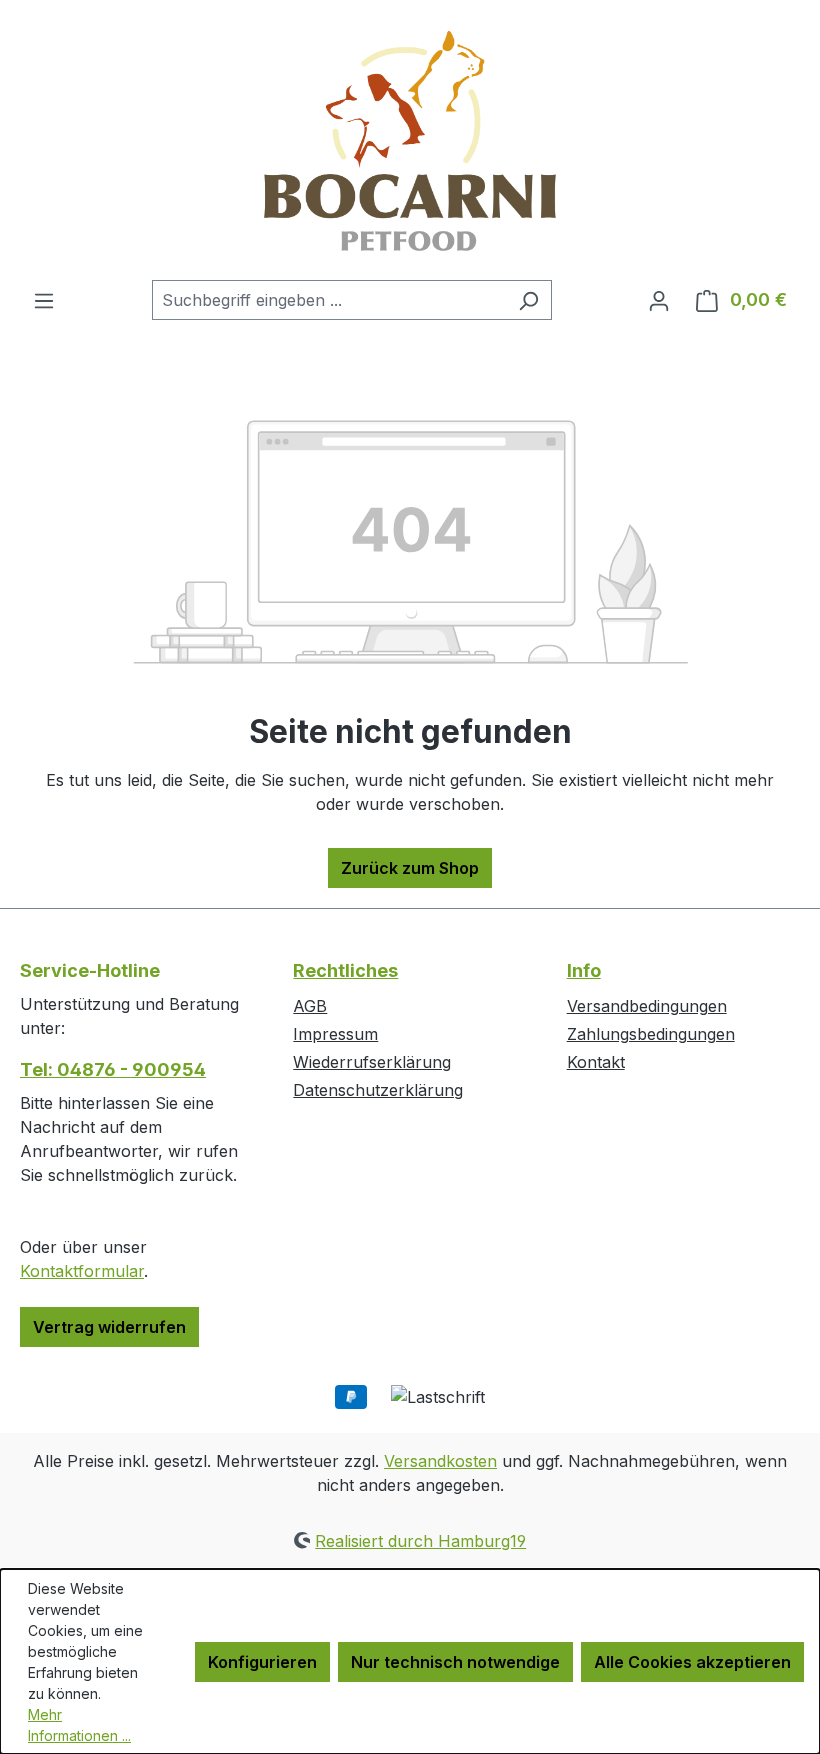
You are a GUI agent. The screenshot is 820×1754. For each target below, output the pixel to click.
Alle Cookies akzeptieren (692, 1662)
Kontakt (596, 1062)
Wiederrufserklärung (372, 1062)
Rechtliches (345, 970)
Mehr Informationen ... (79, 1725)
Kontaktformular (82, 1271)
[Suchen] (528, 300)
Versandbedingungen (647, 1006)
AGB (310, 1006)
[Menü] (44, 300)
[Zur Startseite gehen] (410, 140)
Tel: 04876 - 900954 (113, 1069)
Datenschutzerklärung (378, 1090)
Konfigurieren (262, 1662)
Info (584, 970)
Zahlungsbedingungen (651, 1034)
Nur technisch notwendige (455, 1662)
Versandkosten (440, 1461)
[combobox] (329, 300)
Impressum (335, 1034)
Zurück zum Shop (410, 868)
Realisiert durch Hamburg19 (420, 1541)
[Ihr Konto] (659, 300)
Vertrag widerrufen (109, 1327)
